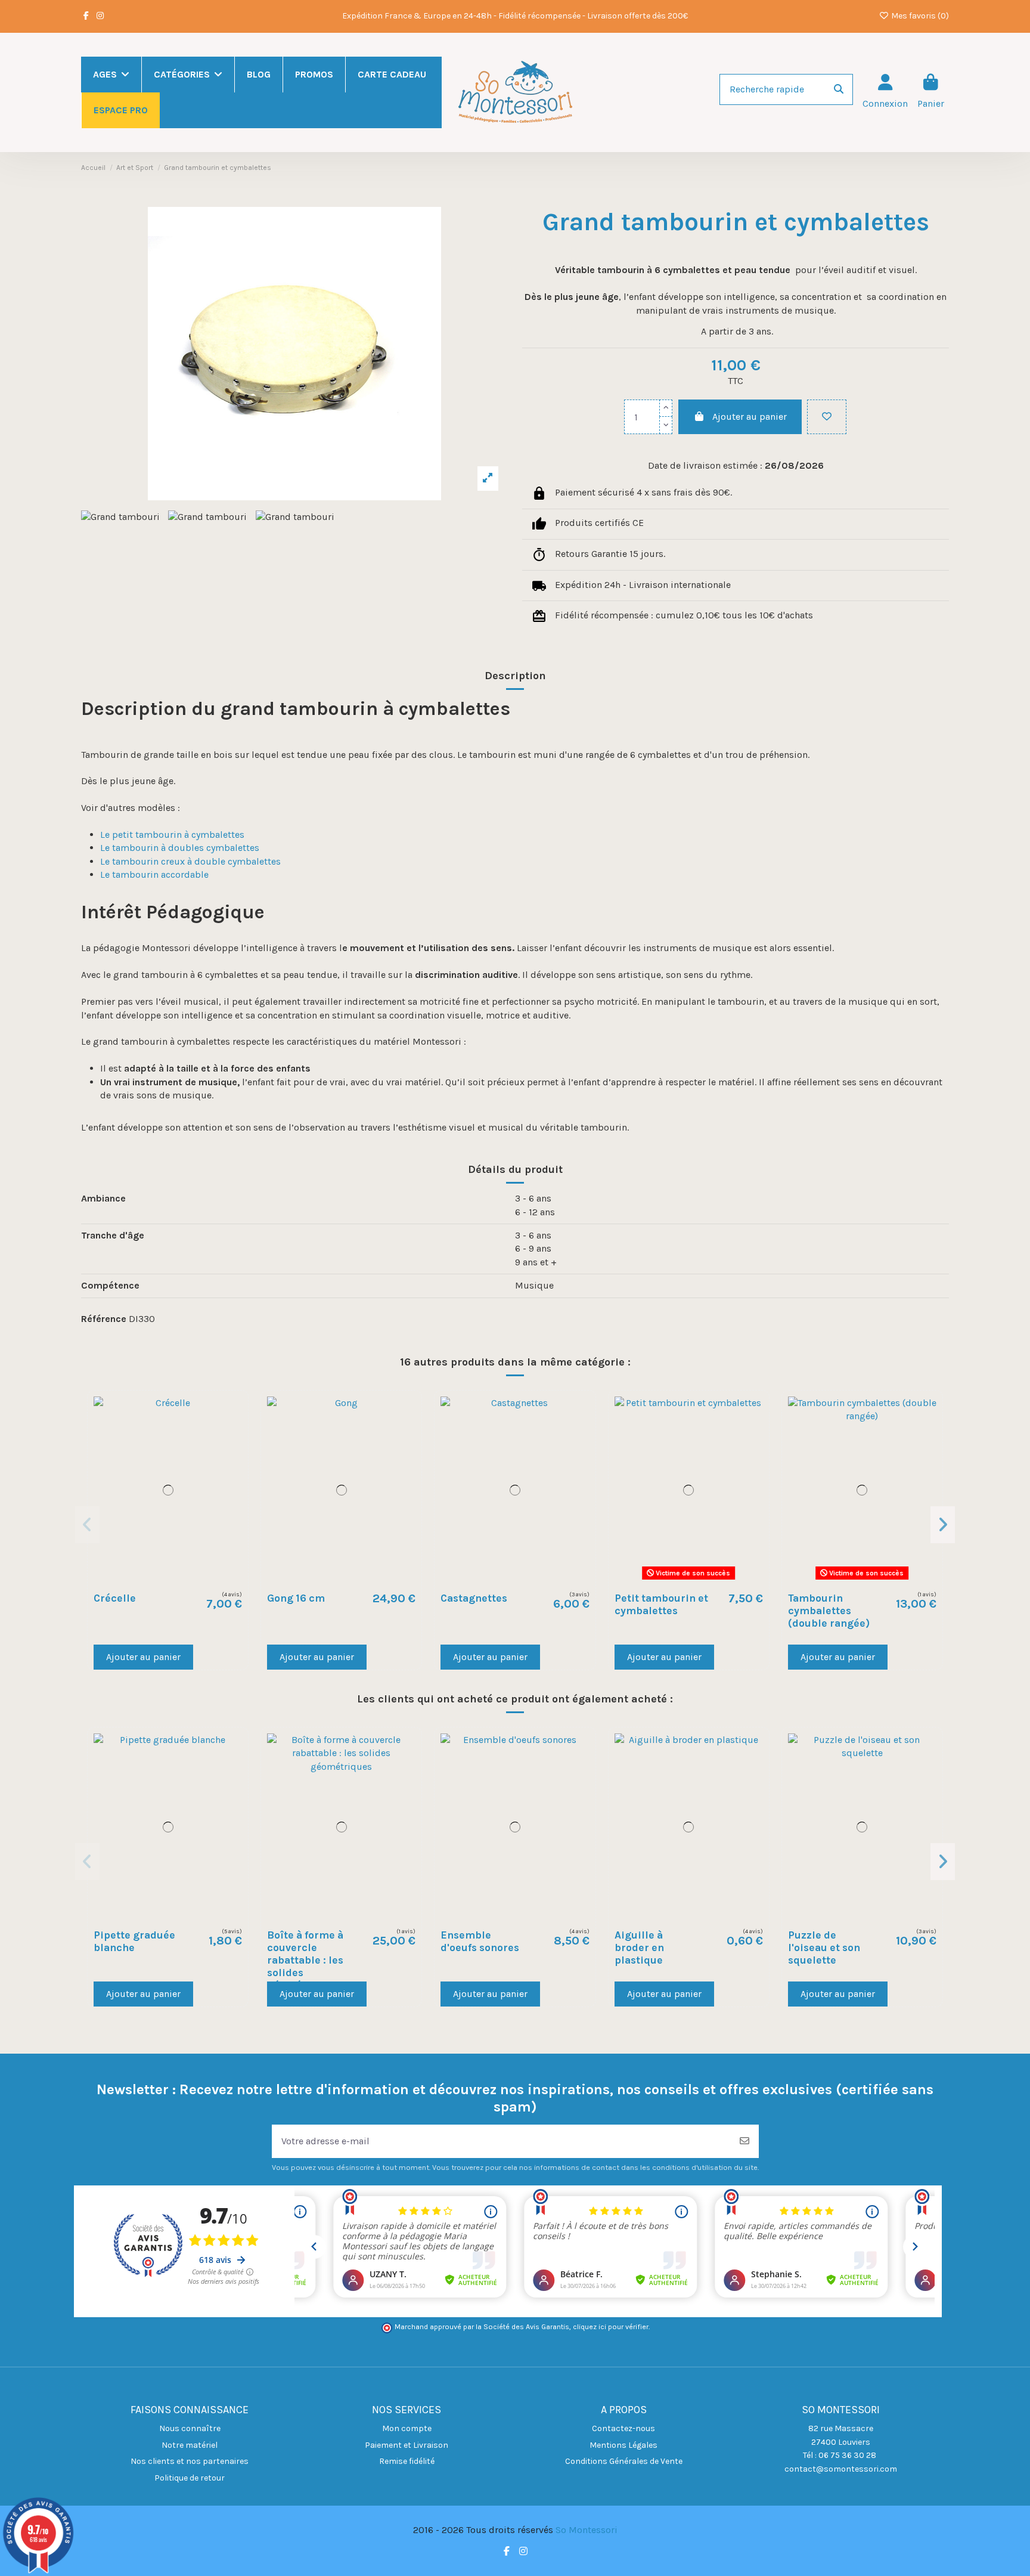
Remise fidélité (407, 2461)
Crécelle (115, 1598)
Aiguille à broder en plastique (639, 1948)
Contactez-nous (623, 2428)
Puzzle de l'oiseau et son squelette (824, 1948)
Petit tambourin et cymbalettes (661, 1604)
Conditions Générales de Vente (624, 2461)
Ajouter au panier (750, 417)
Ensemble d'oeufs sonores (480, 1941)
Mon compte (407, 2428)
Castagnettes (474, 1598)
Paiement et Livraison (407, 2445)
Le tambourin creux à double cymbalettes (190, 861)
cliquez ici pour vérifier (611, 2327)
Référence (104, 1319)
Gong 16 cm (296, 1598)
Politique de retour (190, 2478)
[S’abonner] (744, 2141)
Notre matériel (190, 2445)
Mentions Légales (623, 2445)
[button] (87, 1525)
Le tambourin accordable (154, 874)
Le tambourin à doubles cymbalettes (180, 848)
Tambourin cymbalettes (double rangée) (829, 1611)
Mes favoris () (919, 16)
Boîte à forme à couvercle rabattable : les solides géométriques (305, 1960)
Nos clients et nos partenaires (190, 2461)
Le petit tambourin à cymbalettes (172, 835)
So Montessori (587, 2530)
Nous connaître (190, 2428)
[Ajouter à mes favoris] (827, 417)
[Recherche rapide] (839, 89)
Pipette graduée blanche (134, 1941)
